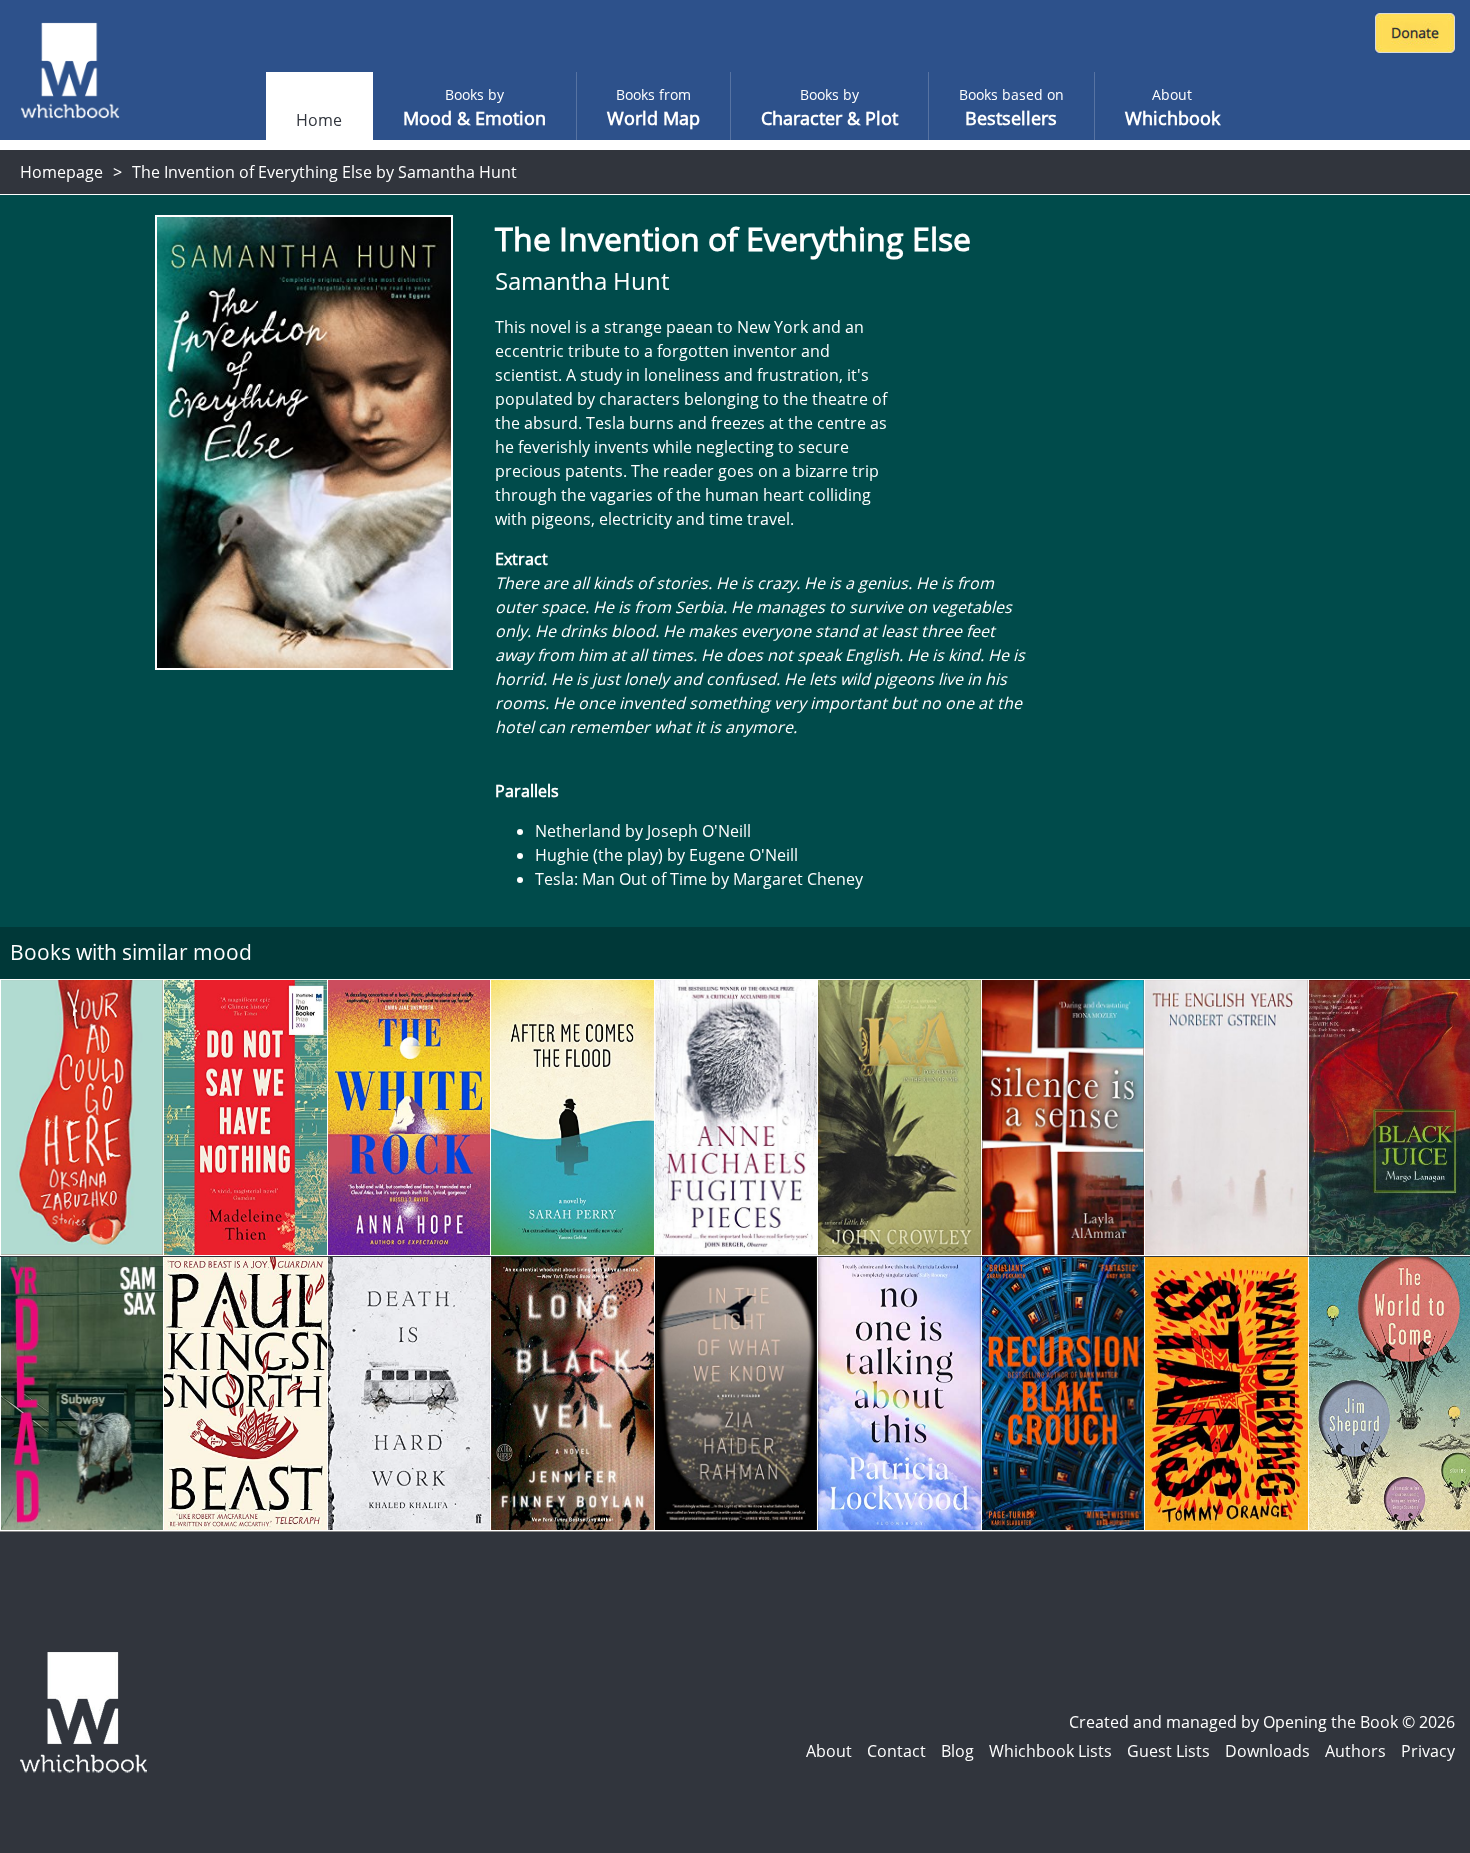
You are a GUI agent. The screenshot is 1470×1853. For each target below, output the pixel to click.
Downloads (1267, 1751)
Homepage (61, 172)
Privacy (1428, 1751)
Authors (1355, 1751)
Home (319, 120)
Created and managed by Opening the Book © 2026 (1262, 1722)
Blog (957, 1751)
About (829, 1751)
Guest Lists (1168, 1751)
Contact (896, 1751)
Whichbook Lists (1050, 1751)
